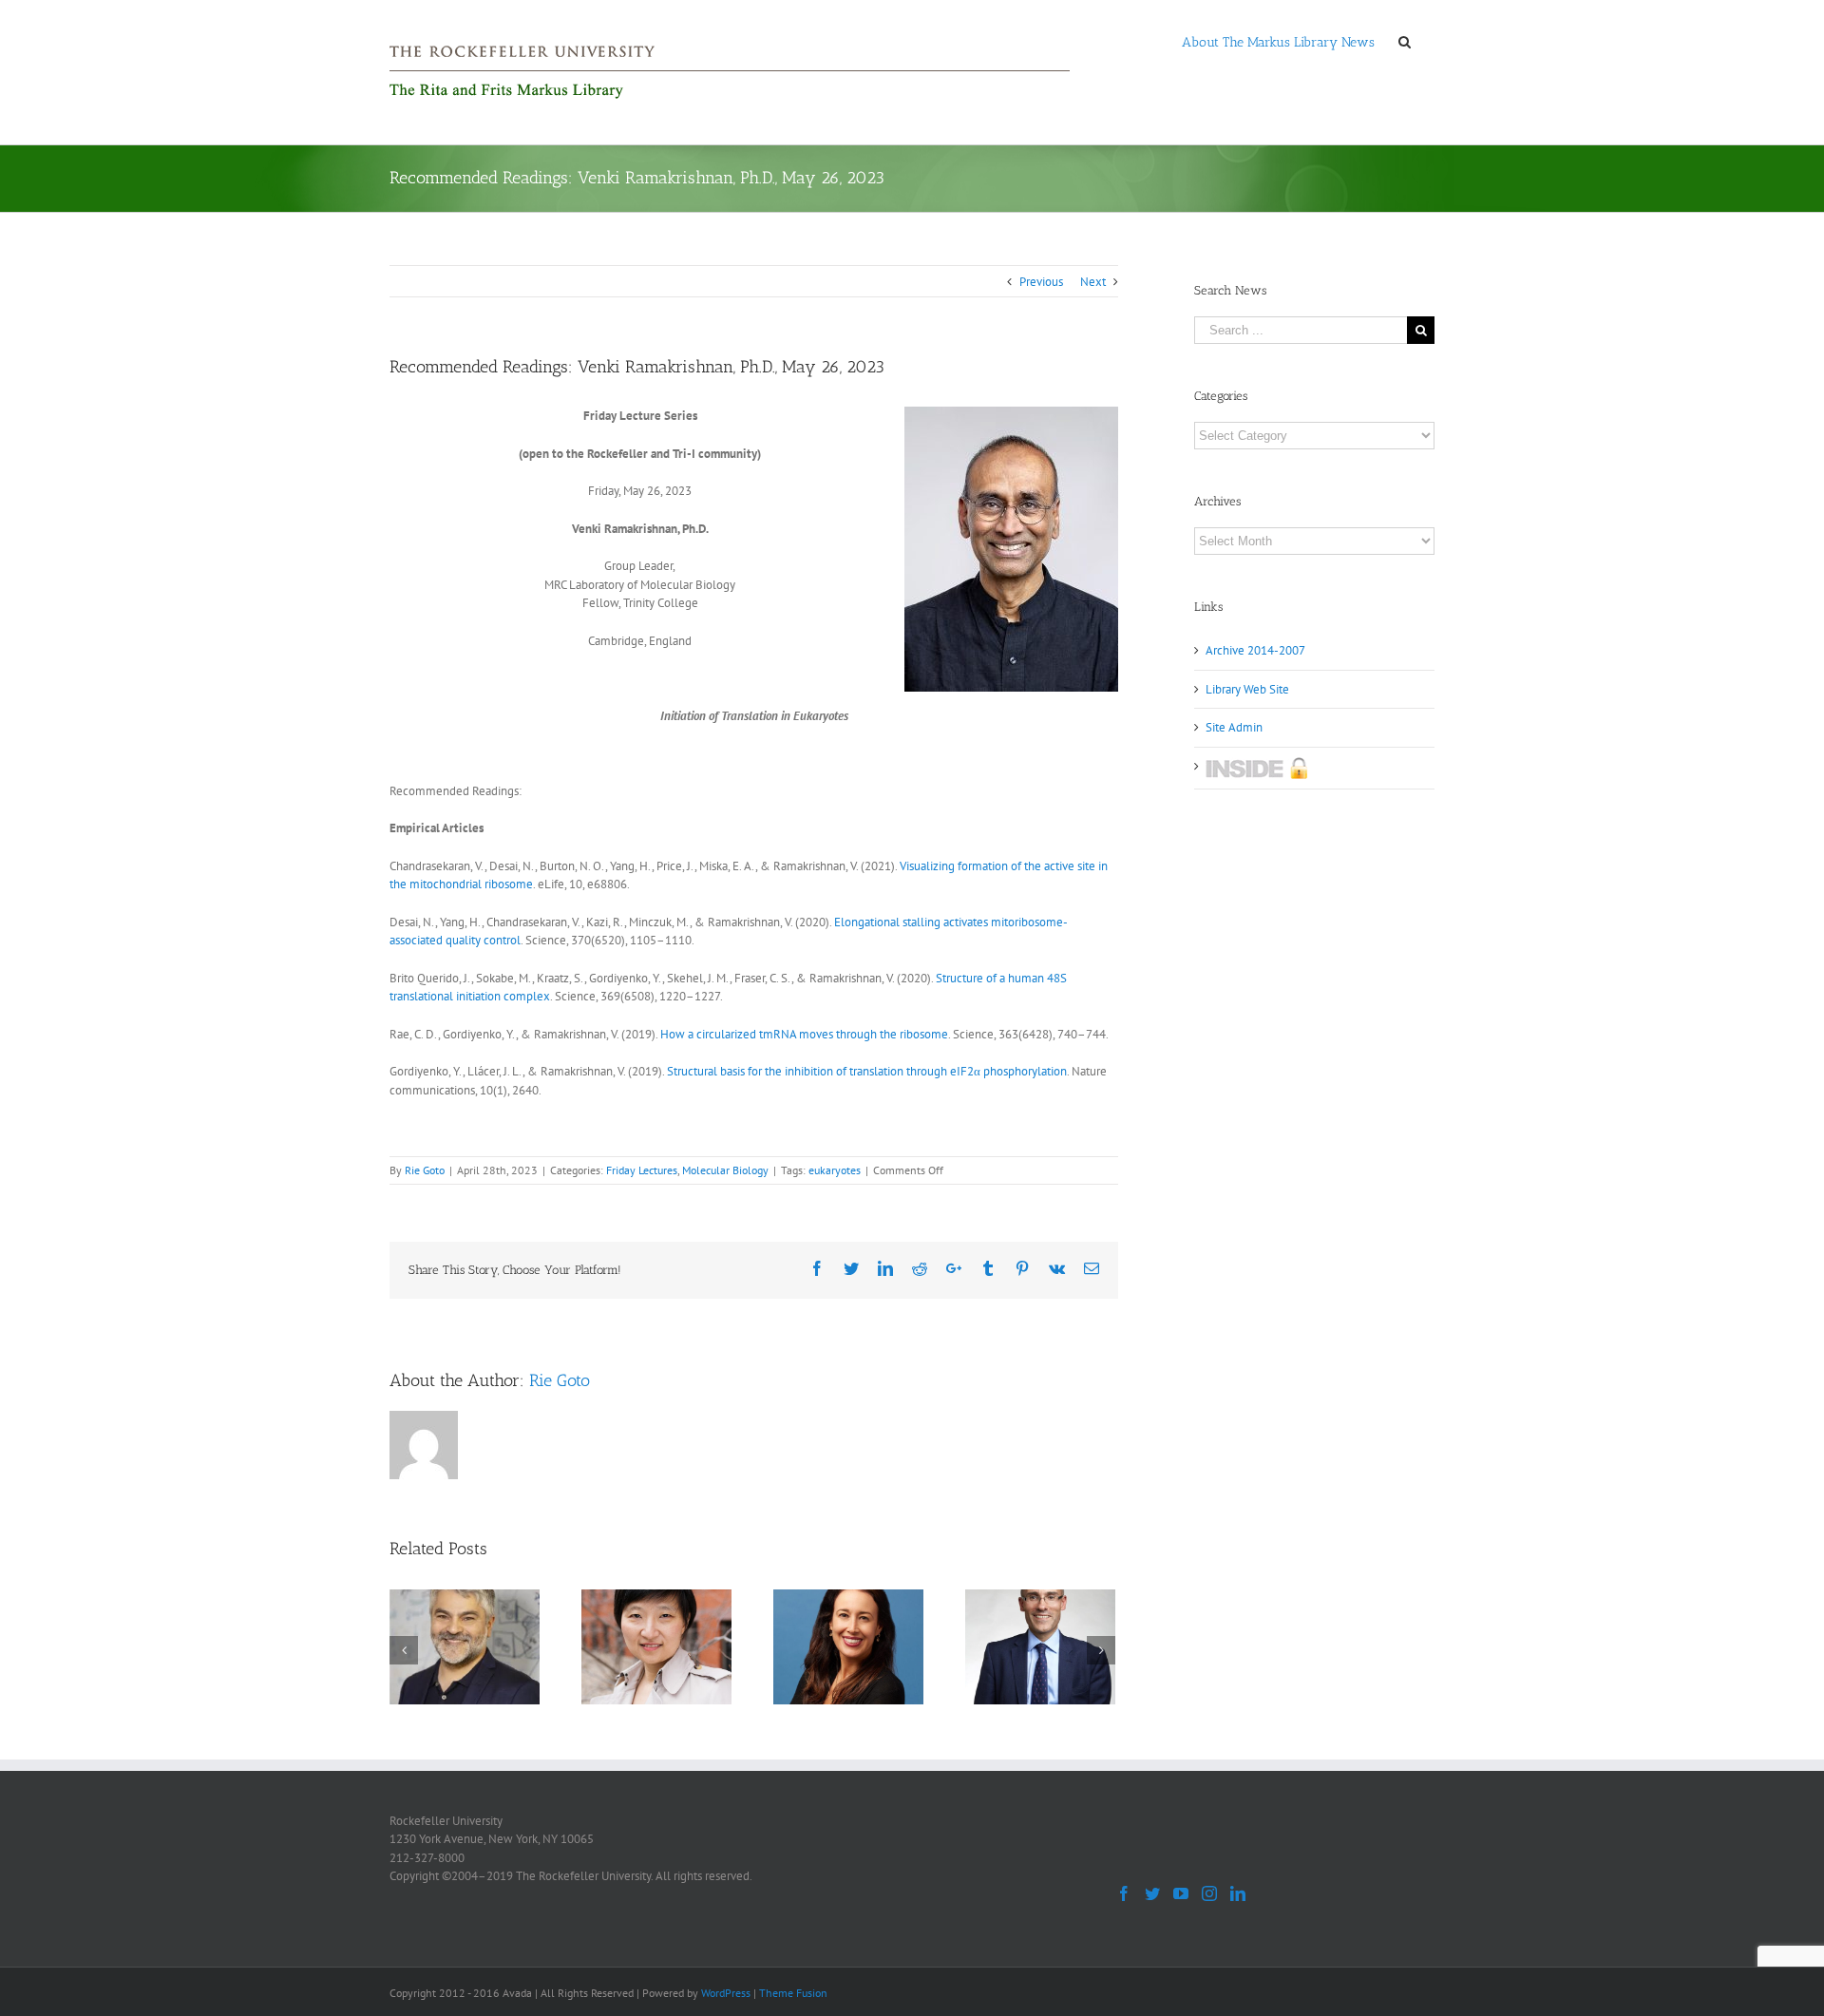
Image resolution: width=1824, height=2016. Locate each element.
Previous (1041, 282)
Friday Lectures (642, 1170)
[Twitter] (1152, 1893)
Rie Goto (425, 1170)
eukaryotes (835, 1170)
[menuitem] (1278, 41)
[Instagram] (1209, 1893)
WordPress (726, 1993)
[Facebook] (1124, 1893)
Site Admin (1234, 727)
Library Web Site (1247, 689)
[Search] (1405, 41)
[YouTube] (1181, 1893)
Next (1093, 282)
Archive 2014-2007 (1255, 650)
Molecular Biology (725, 1170)
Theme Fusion (793, 1993)
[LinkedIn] (1238, 1893)
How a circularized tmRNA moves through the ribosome (804, 1034)
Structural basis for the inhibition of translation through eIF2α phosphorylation (867, 1071)
